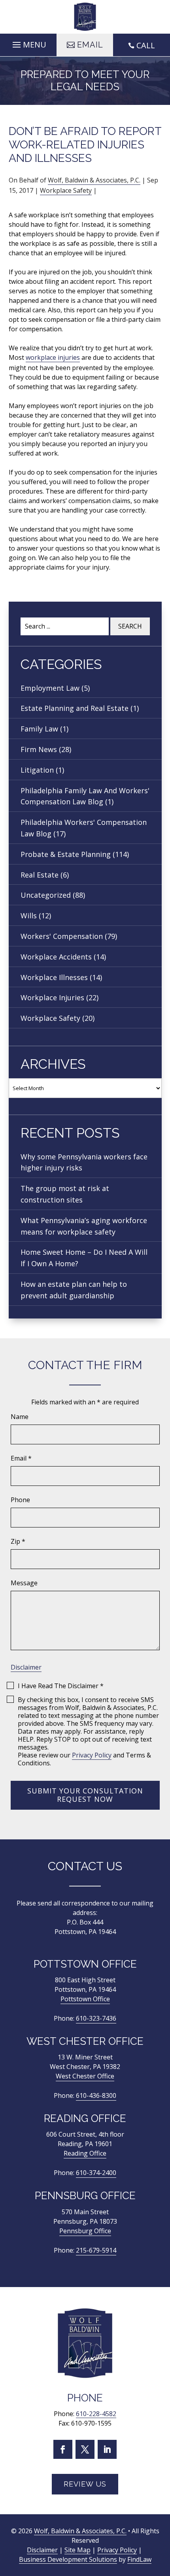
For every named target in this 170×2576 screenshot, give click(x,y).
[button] (28, 43)
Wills (29, 916)
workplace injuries (53, 357)
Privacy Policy (92, 1755)
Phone (20, 1500)
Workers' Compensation (62, 936)
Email (21, 1458)
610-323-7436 (96, 2018)
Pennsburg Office (85, 2231)
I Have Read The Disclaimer (61, 1686)
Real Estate (40, 875)
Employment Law (50, 688)
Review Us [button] (85, 2484)
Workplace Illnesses (54, 977)
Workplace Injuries (52, 997)
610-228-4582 (96, 2414)
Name (20, 1417)
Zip (18, 1541)
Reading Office (85, 2153)
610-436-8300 (96, 2095)
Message (24, 1583)
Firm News (39, 749)
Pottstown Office (85, 1999)
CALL (146, 45)
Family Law (39, 729)
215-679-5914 (96, 2250)
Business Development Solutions (68, 2560)
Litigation (37, 770)
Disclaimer (26, 1667)
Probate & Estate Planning (66, 854)
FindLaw (139, 2560)
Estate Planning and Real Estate (75, 708)
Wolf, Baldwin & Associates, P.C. (94, 180)
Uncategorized (46, 895)
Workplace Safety (66, 190)
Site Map (77, 2550)
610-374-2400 (96, 2173)
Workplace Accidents (56, 957)
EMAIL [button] (90, 45)
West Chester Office (85, 2076)
